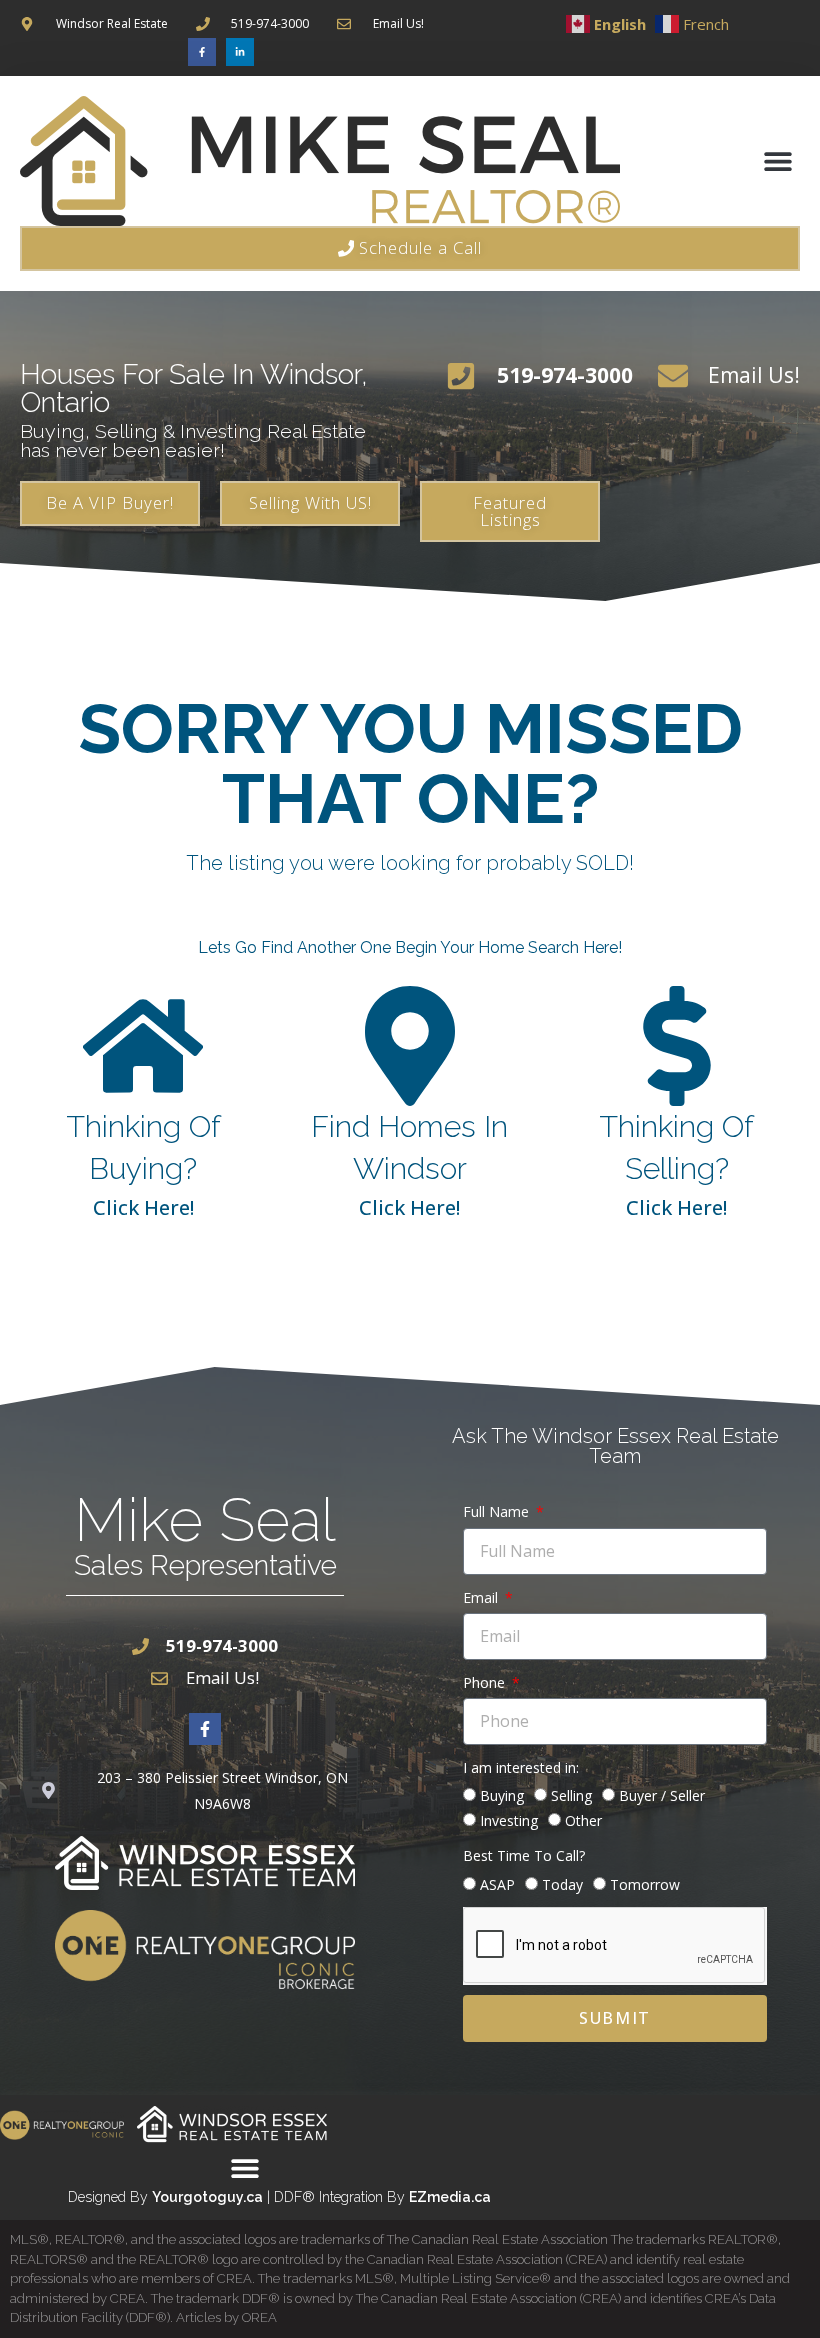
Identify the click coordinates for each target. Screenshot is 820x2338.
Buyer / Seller (662, 1795)
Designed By (110, 2197)
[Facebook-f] (202, 52)
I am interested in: (521, 1767)
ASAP (497, 1884)
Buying (502, 1795)
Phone (486, 1682)
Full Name (498, 1511)
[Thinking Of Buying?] (143, 1046)
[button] (777, 160)
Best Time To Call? (524, 1855)
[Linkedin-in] (240, 52)
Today (562, 1884)
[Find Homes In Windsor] (410, 1046)
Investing (509, 1820)
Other (583, 1820)
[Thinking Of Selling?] (677, 1046)
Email (482, 1597)
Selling (571, 1795)
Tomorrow (645, 1884)
